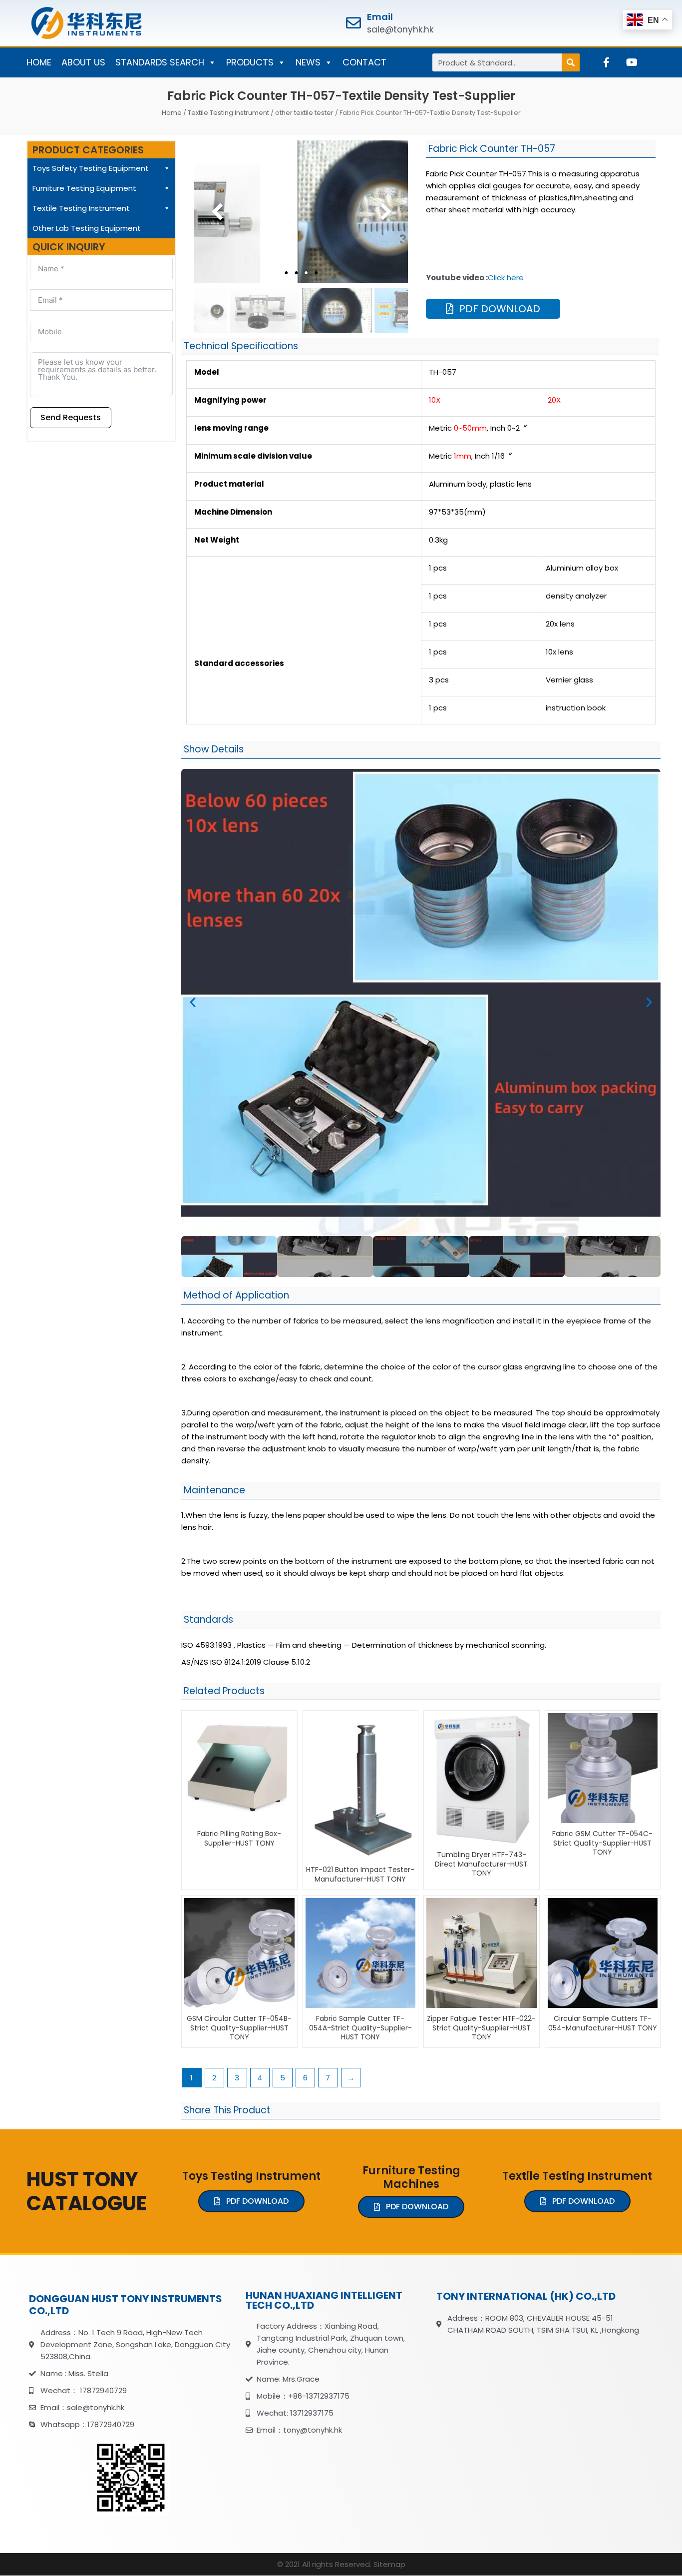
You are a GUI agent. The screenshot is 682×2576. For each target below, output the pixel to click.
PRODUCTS (250, 62)
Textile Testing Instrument (228, 113)
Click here (506, 278)
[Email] (353, 23)
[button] (193, 1002)
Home (172, 113)
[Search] (571, 62)
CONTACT (364, 62)
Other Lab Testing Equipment (87, 228)
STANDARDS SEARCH (160, 62)
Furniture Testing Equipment (84, 188)
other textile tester (304, 113)
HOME (39, 62)
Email (380, 17)
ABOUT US (83, 62)
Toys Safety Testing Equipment (91, 168)
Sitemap (389, 2564)
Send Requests (71, 417)
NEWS (308, 62)
